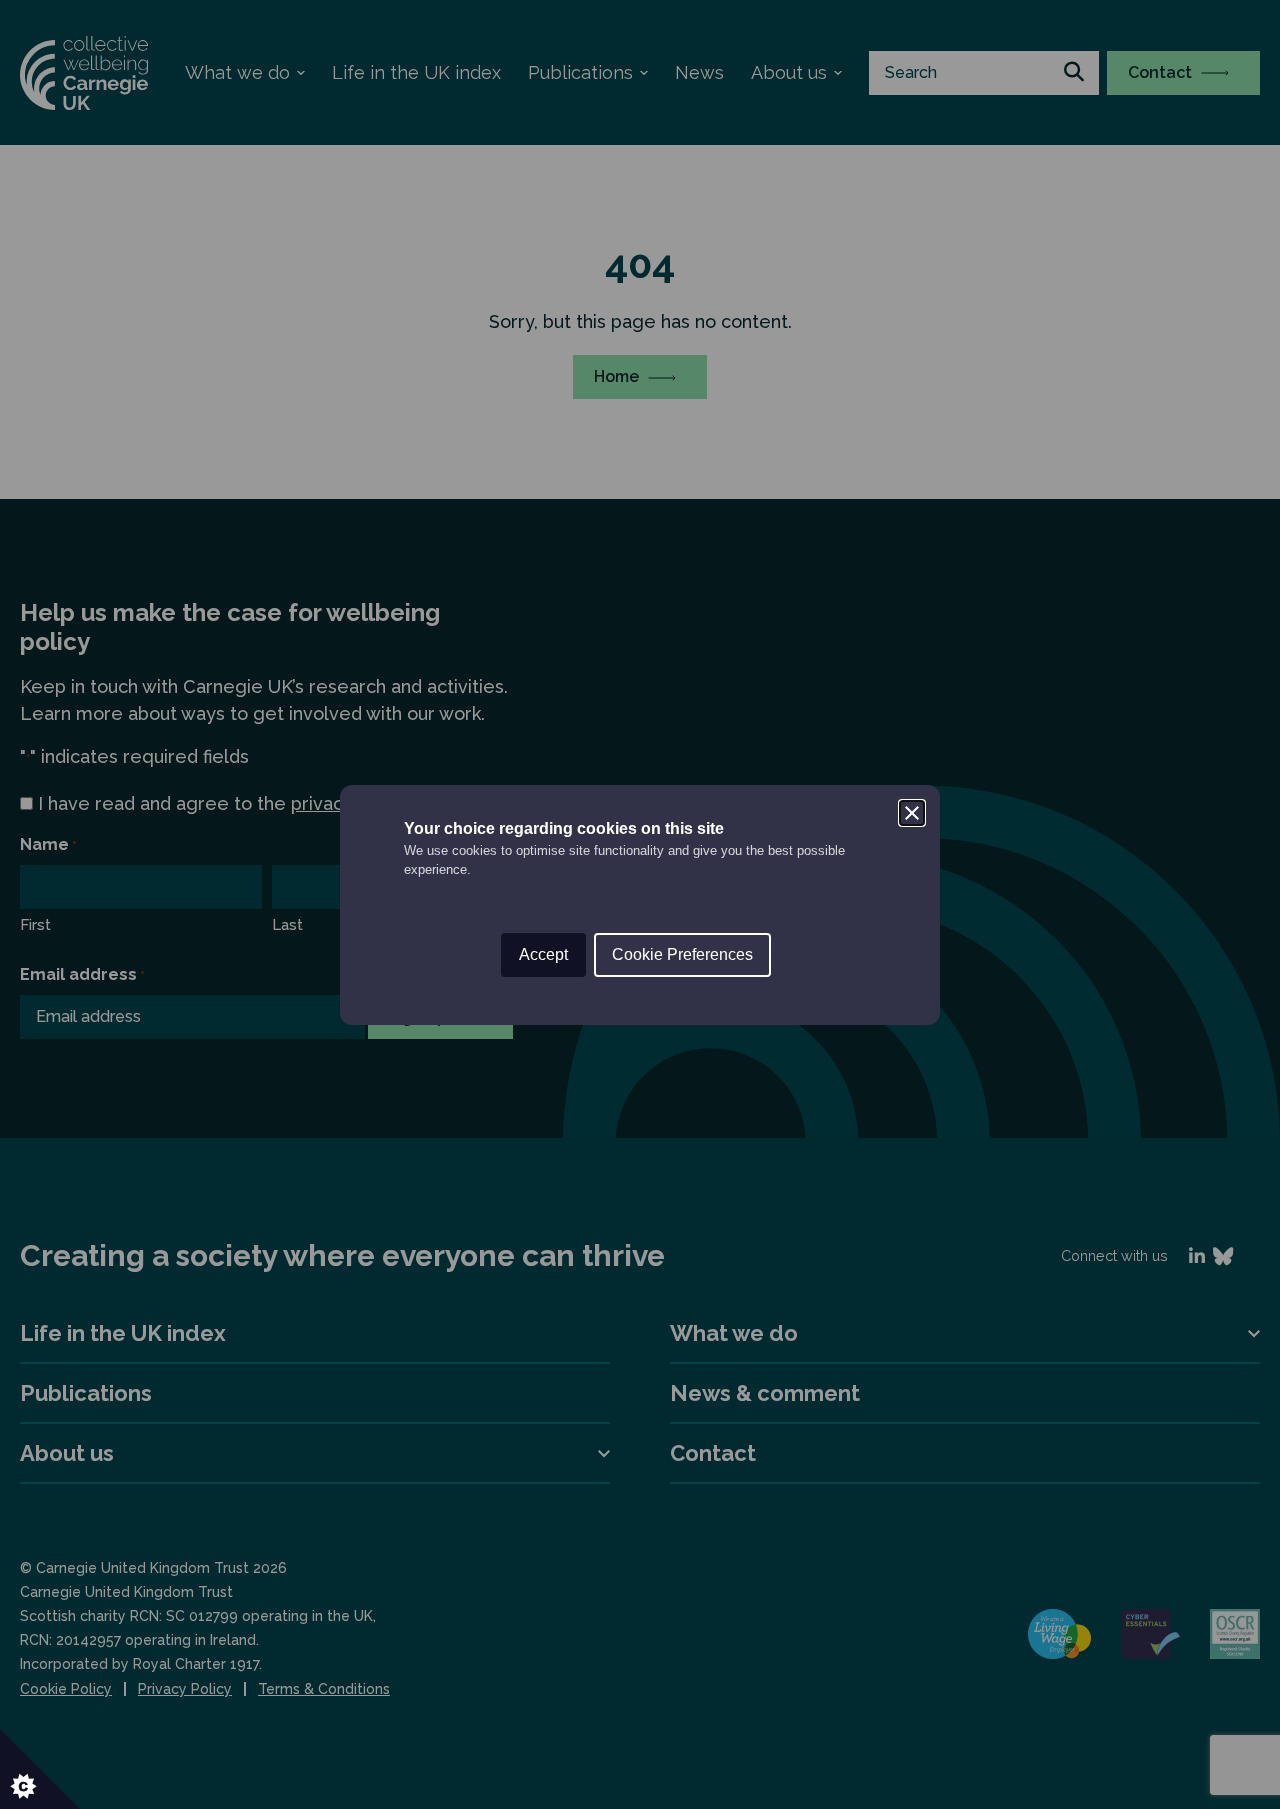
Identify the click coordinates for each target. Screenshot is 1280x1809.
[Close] (912, 813)
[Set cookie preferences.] (40, 1769)
